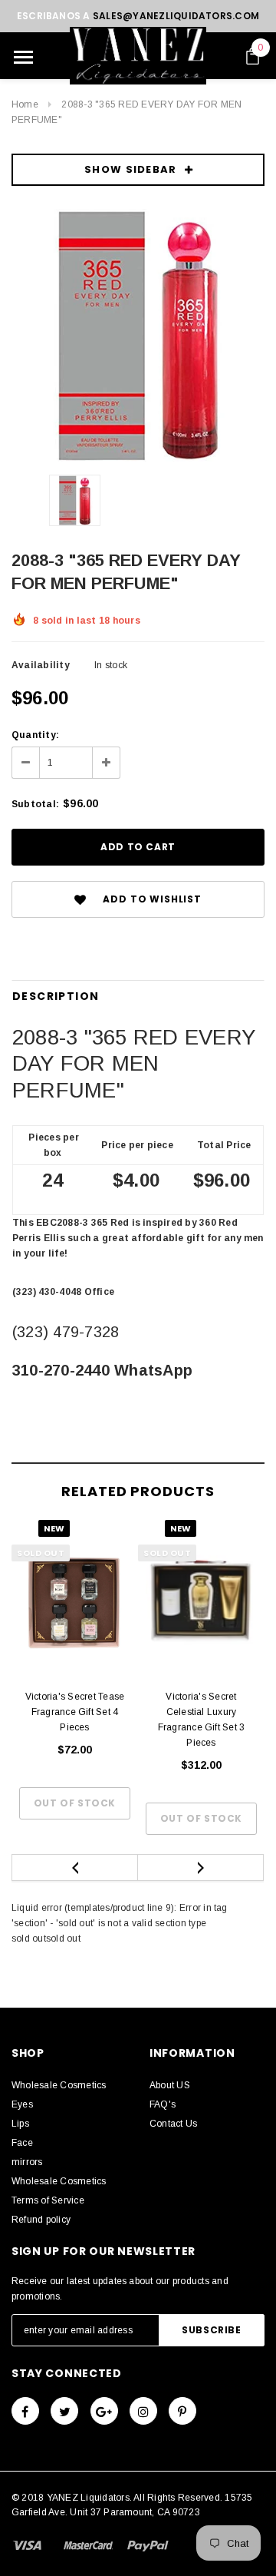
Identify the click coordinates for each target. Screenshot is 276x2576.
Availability (41, 665)
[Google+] (104, 2411)
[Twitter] (64, 2411)
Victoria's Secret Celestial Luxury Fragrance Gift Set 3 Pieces (202, 1720)
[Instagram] (143, 2411)
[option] (138, 336)
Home (25, 104)
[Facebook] (25, 2411)
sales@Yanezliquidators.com (176, 16)
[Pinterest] (182, 2411)
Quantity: (35, 735)
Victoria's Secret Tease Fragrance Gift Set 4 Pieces (75, 1712)
